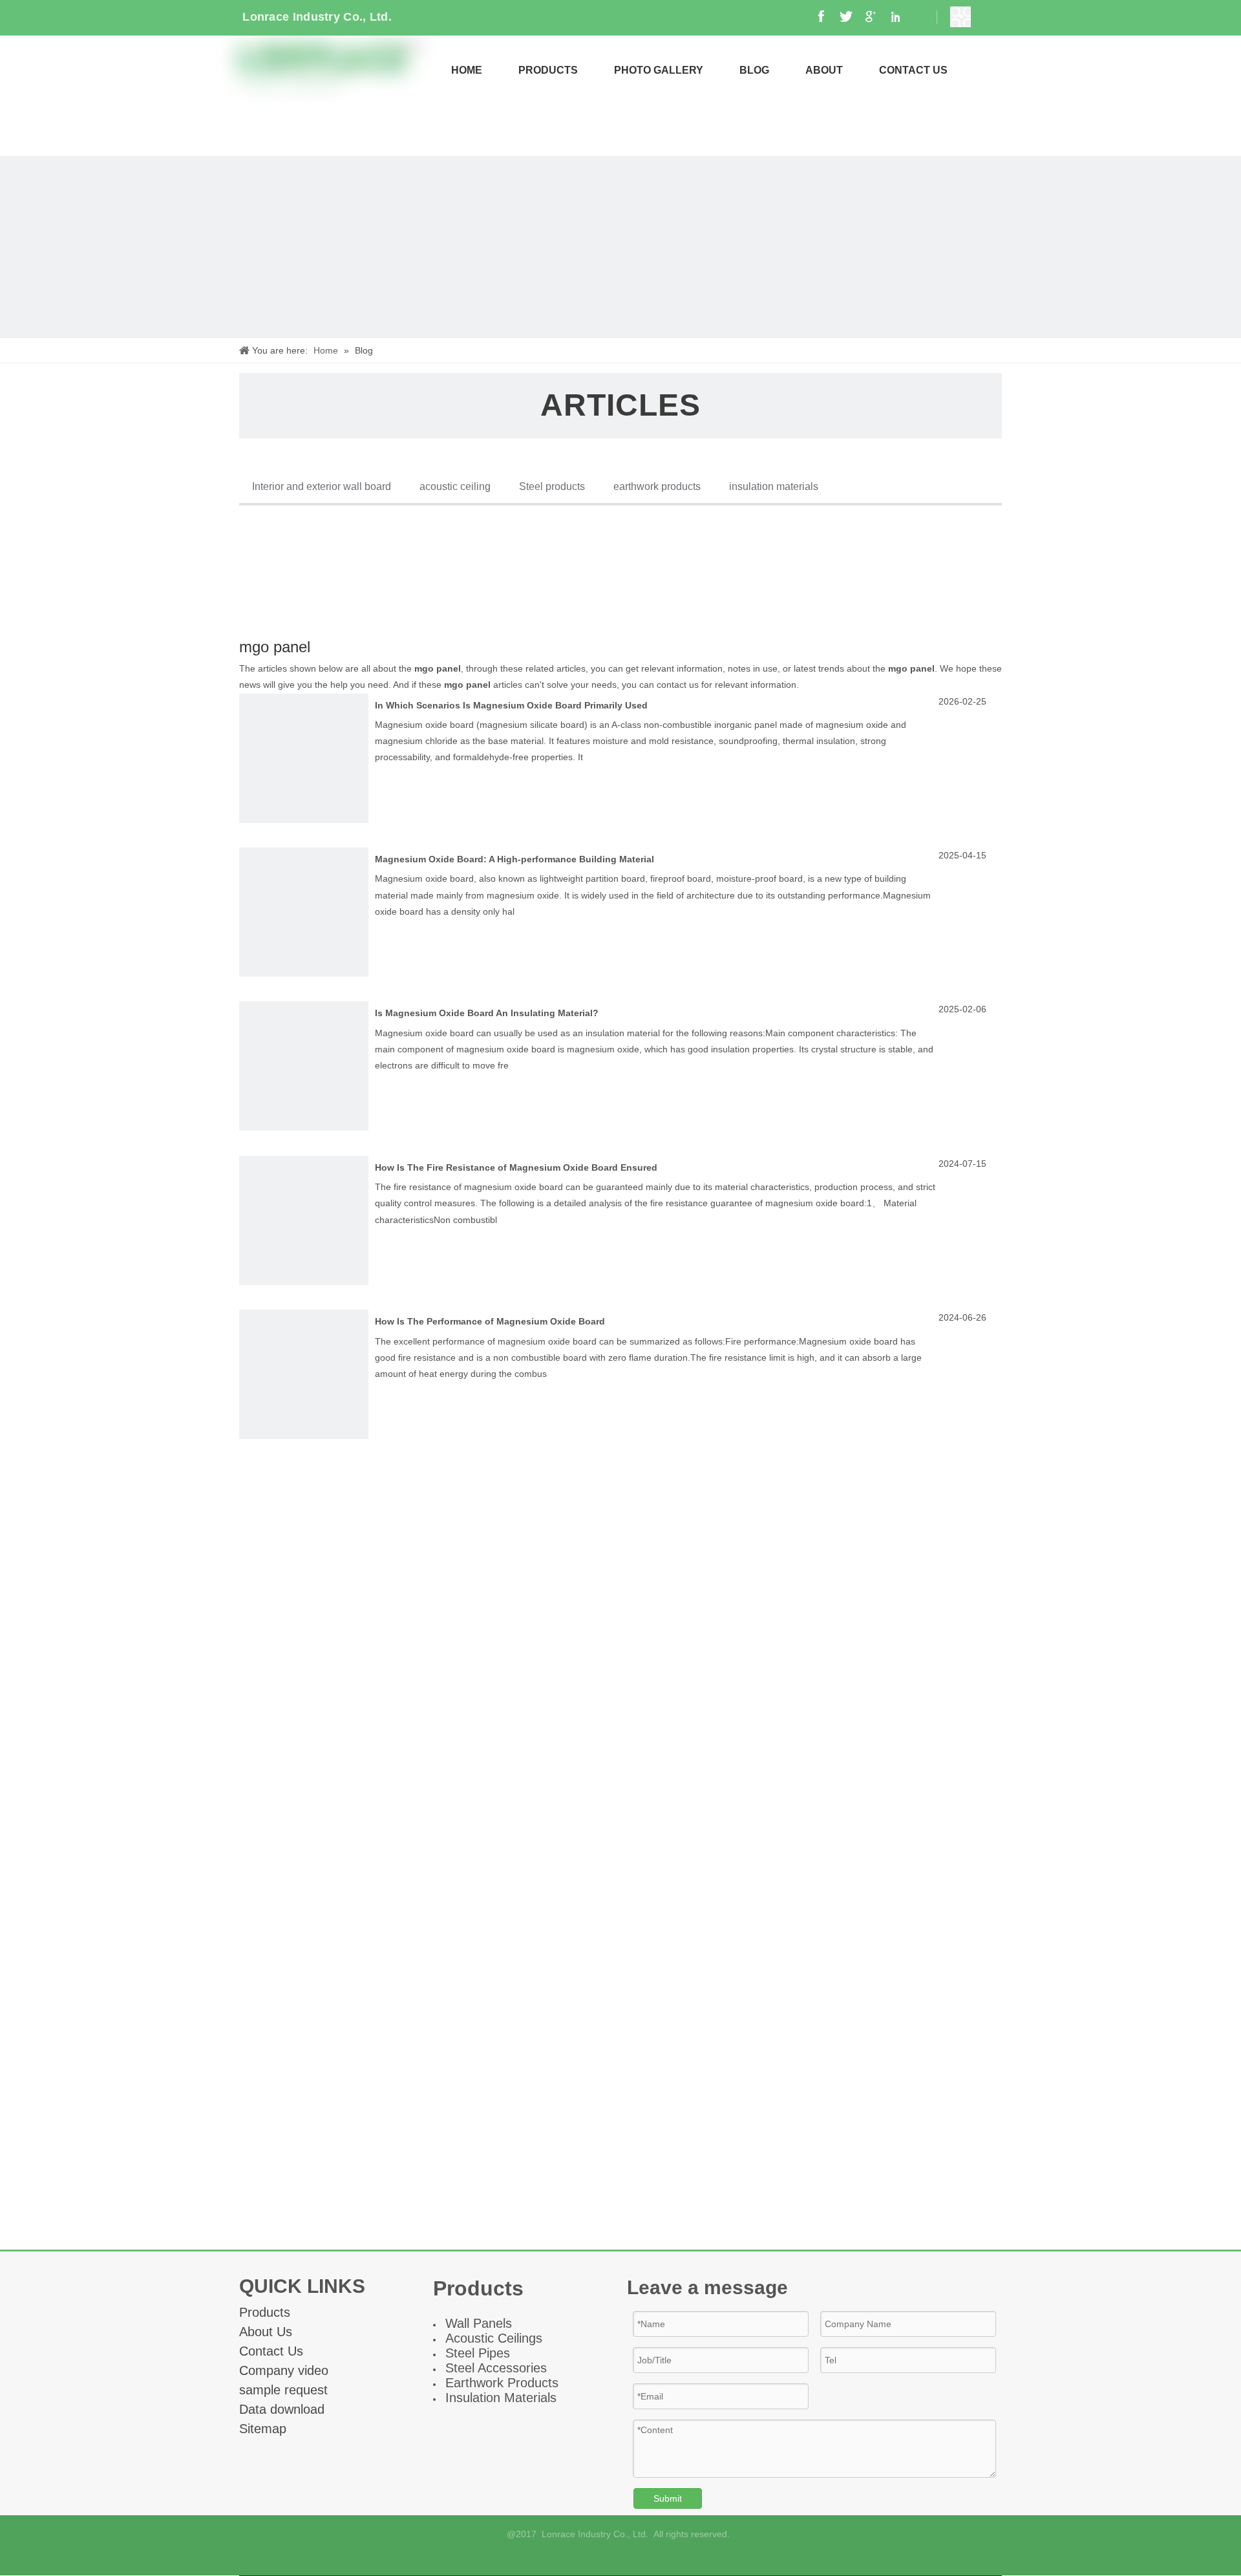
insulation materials (774, 486)
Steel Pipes (478, 2353)
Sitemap (263, 2429)
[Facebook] (588, 2558)
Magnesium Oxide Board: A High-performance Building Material (514, 859)
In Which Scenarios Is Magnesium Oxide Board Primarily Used (511, 705)
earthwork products (657, 486)
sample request (283, 2390)
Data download (282, 2409)
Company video (284, 2370)
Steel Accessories (496, 2368)
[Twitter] (654, 2558)
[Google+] (610, 2558)
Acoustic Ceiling (491, 2338)
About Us (266, 2332)
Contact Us (271, 2351)
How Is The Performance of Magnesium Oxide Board (490, 1321)
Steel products (552, 486)
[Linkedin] (632, 2558)
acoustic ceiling (455, 486)
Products (265, 2312)
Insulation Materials (501, 2398)
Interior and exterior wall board (322, 486)
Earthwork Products (502, 2383)
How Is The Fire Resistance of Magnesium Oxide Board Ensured (516, 1167)
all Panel (481, 2323)
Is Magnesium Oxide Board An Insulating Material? (487, 1013)
